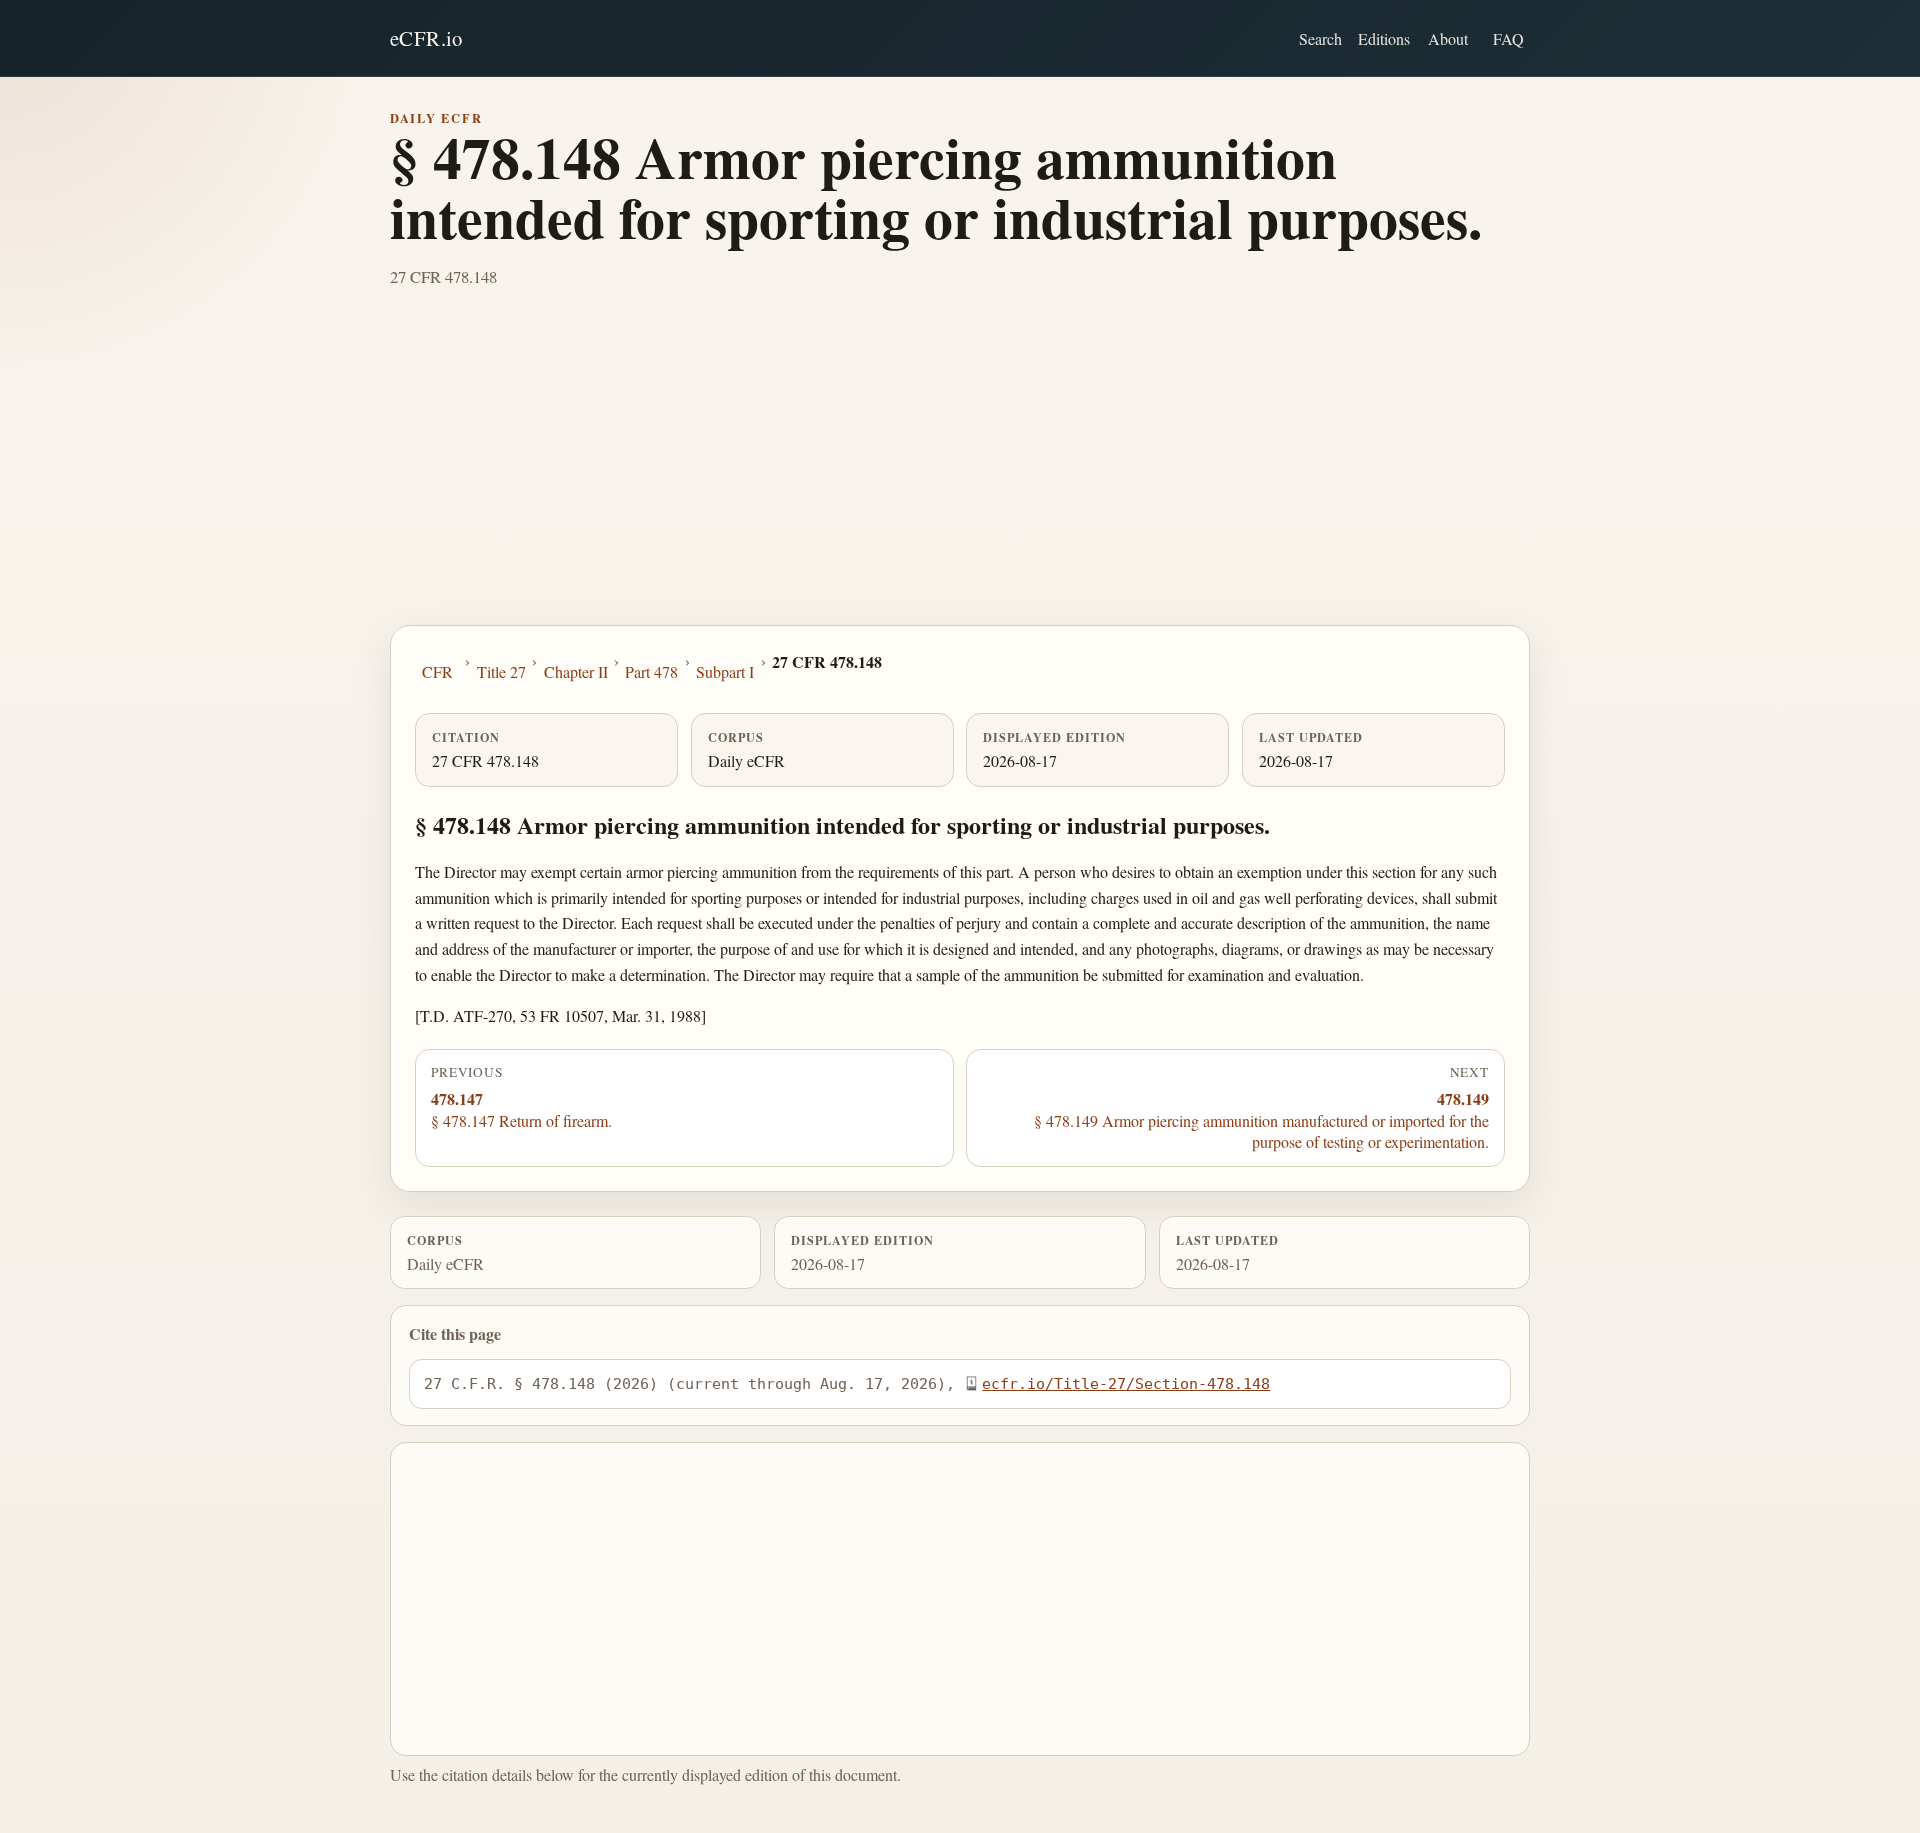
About (1448, 38)
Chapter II (576, 671)
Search (1320, 38)
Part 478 (651, 671)
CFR (437, 671)
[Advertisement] (960, 475)
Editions (1384, 38)
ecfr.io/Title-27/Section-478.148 (1126, 1383)
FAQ (1508, 38)
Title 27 (501, 671)
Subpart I (725, 671)
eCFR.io (426, 38)
